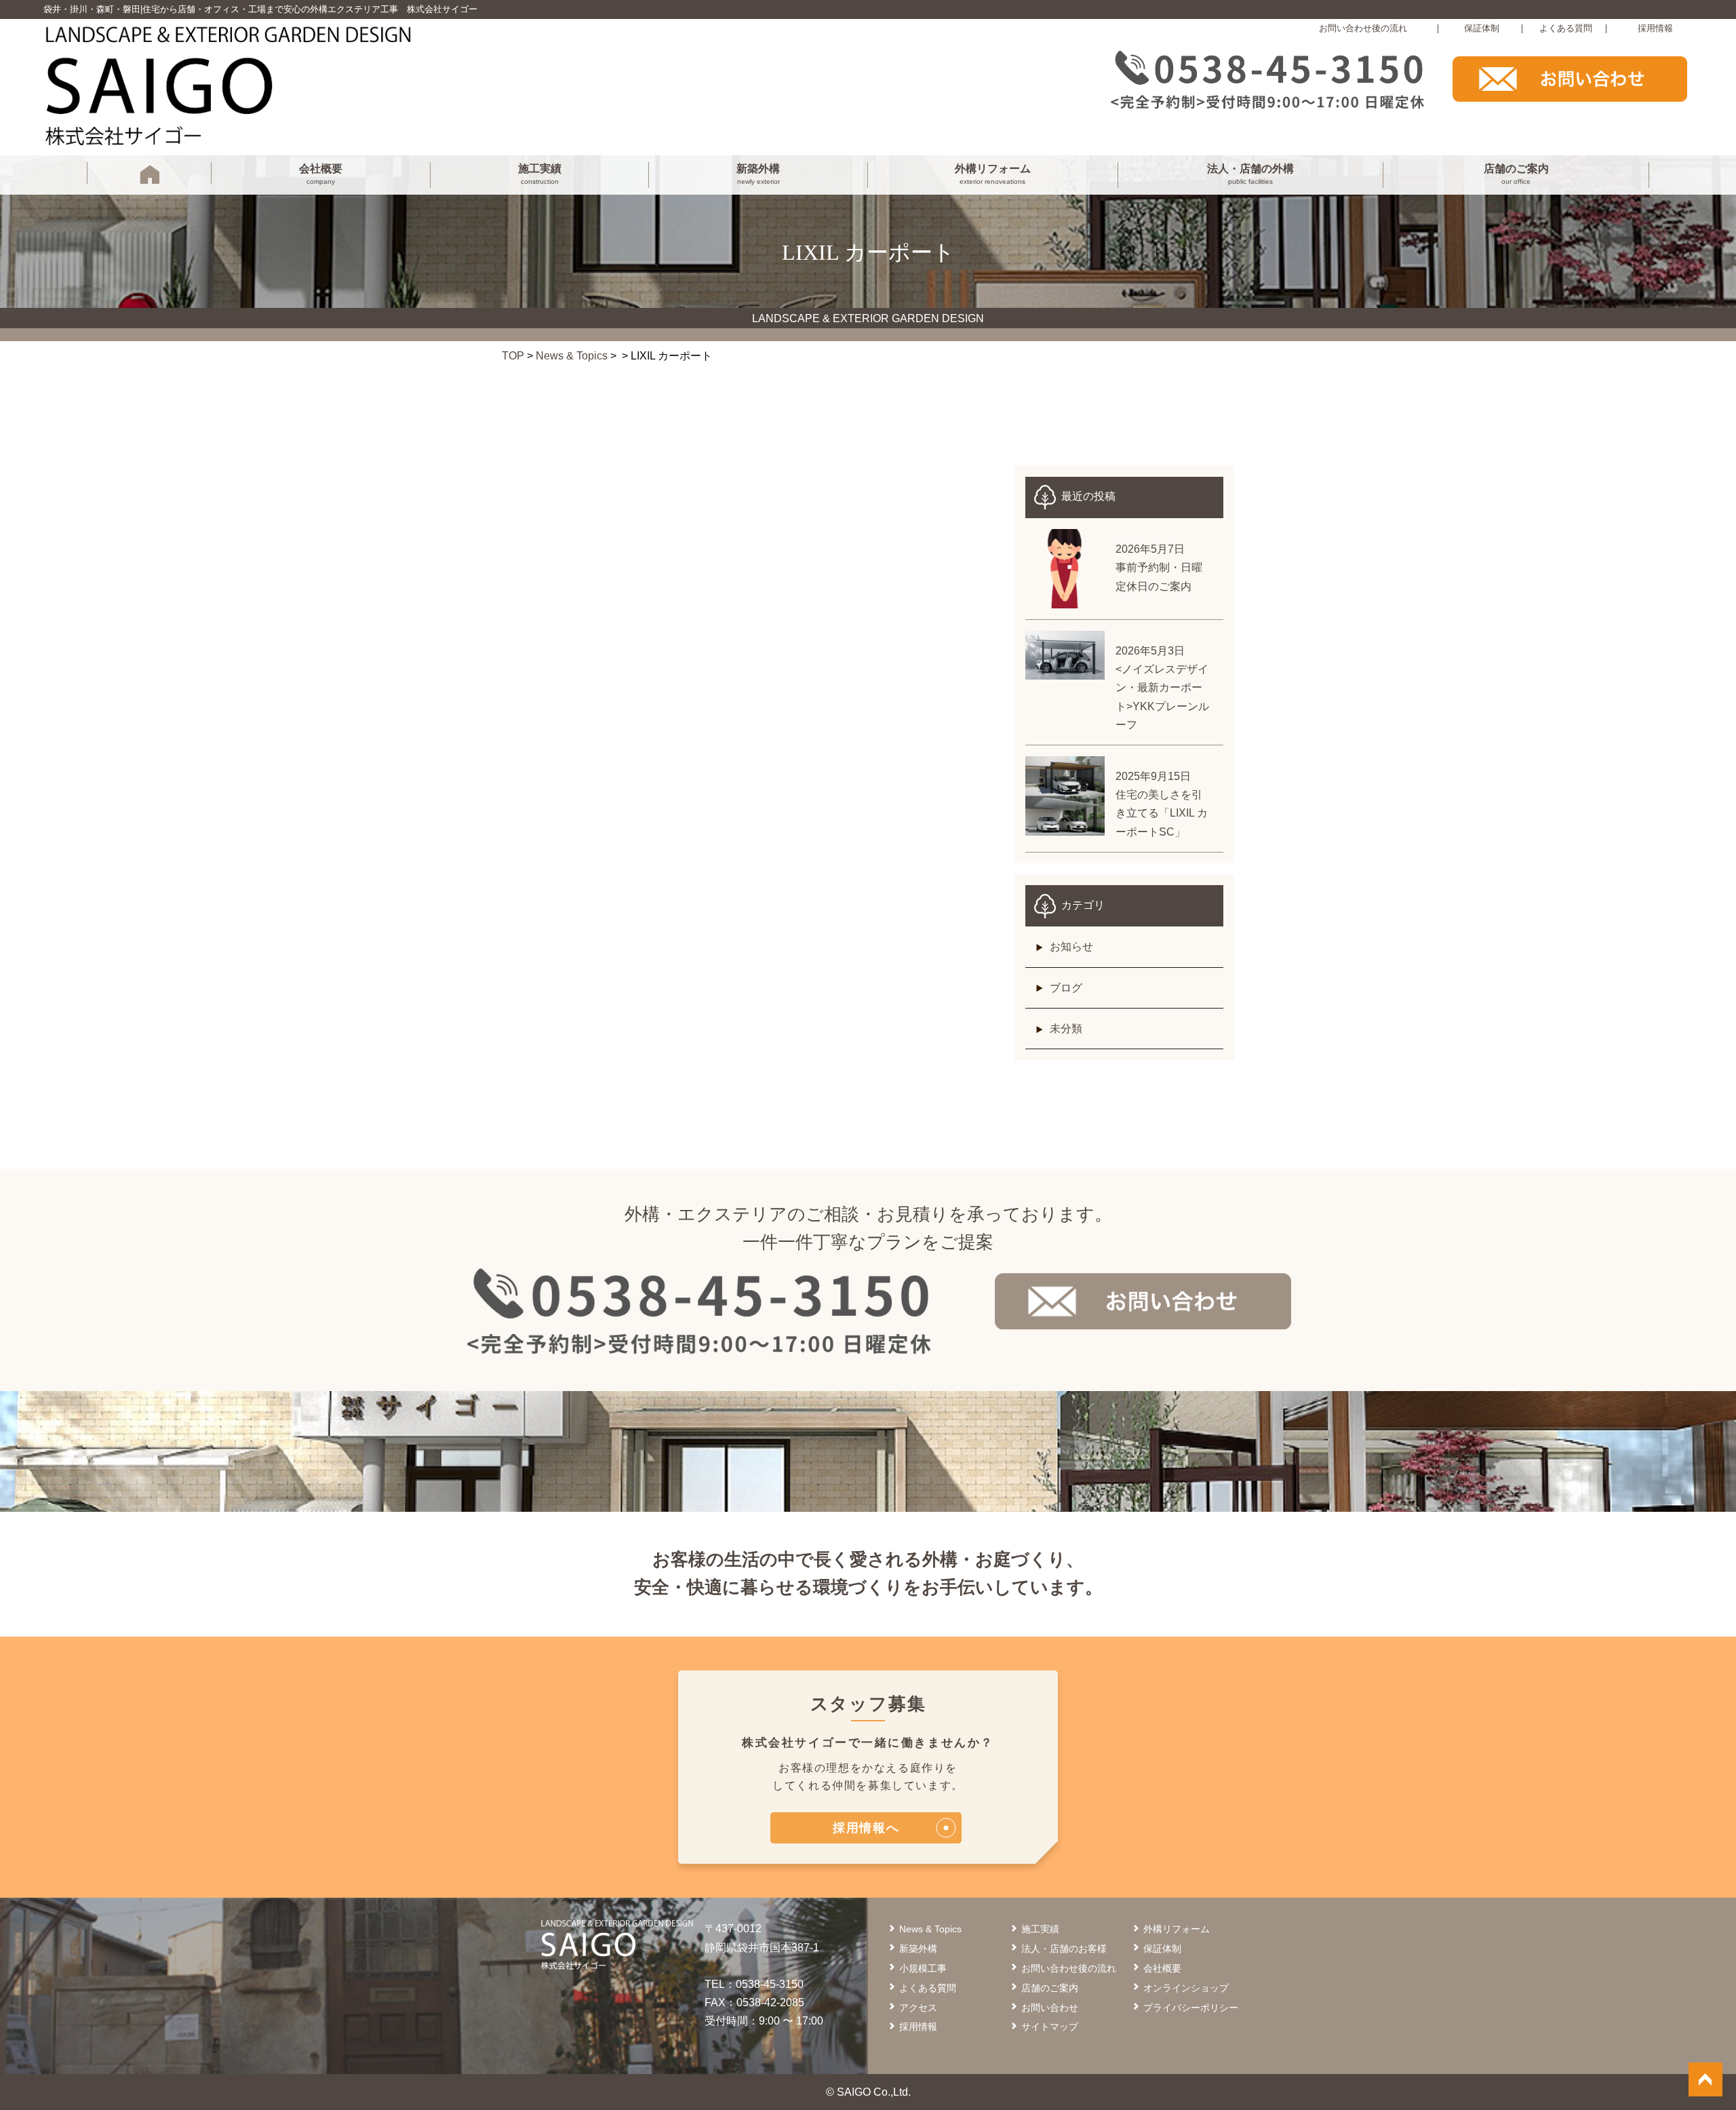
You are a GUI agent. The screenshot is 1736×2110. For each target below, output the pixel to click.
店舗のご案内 (1516, 174)
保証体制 (1482, 28)
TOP (513, 356)
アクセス (918, 2008)
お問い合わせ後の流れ (1363, 28)
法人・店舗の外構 (1250, 174)
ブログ (1066, 988)
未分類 (1066, 1029)
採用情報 (1655, 28)
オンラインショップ (1186, 1988)
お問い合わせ (1050, 2008)
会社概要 (321, 174)
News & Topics (572, 356)
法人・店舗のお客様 (1064, 1949)
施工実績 (540, 174)
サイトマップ (1050, 2027)
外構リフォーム (993, 174)
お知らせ (1071, 946)
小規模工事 (923, 1968)
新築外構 (758, 174)
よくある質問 (1566, 28)
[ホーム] (150, 177)
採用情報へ (866, 1828)
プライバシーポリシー (1191, 2008)
